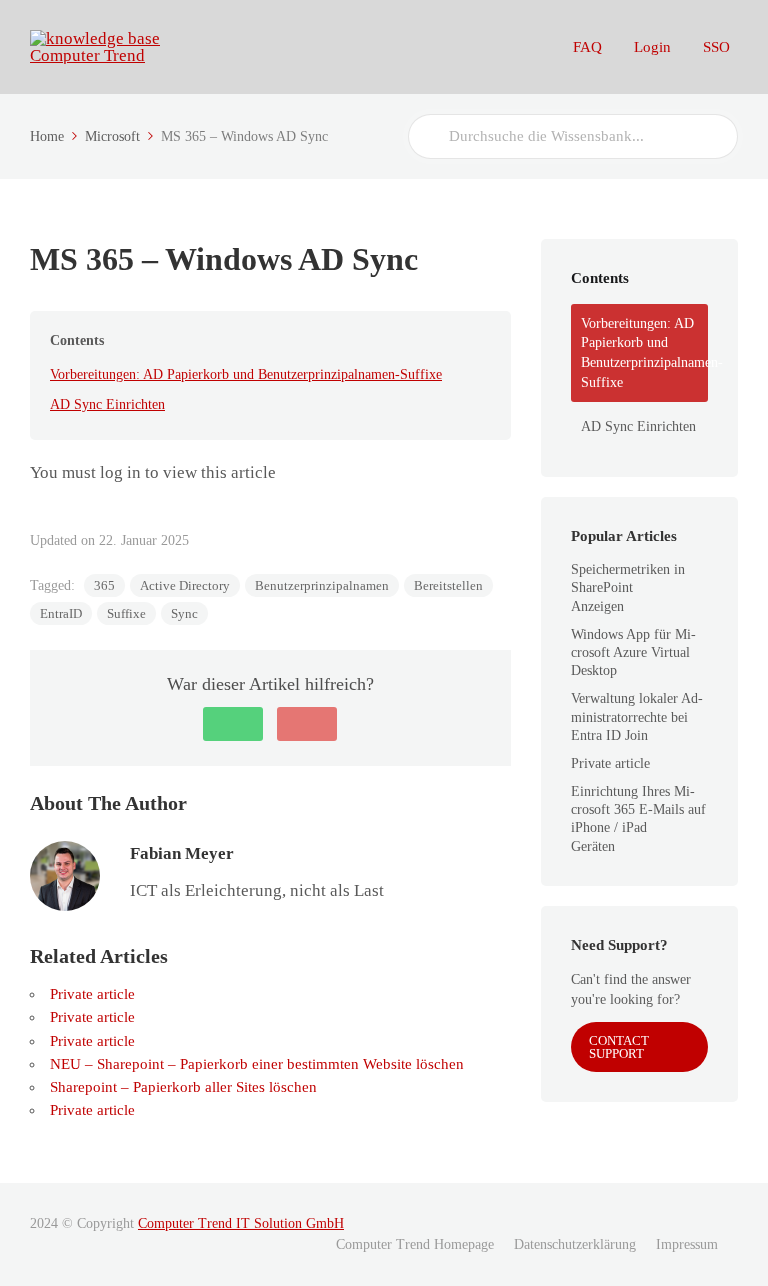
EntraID (61, 613)
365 (104, 585)
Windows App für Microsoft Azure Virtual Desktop (633, 652)
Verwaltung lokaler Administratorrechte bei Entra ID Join (637, 716)
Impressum (687, 1244)
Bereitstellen (448, 585)
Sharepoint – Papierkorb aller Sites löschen (183, 1087)
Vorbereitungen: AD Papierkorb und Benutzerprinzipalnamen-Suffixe (246, 374)
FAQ (587, 47)
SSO (716, 47)
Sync (184, 613)
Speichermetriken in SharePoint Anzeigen (628, 587)
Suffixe (126, 613)
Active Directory (185, 585)
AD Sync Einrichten (107, 404)
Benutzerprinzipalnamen (322, 585)
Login (652, 47)
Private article (92, 994)
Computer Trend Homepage (415, 1244)
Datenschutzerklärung (575, 1244)
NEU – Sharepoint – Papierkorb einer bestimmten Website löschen (257, 1064)
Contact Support (619, 1047)
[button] (233, 724)
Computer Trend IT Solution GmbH (241, 1223)
